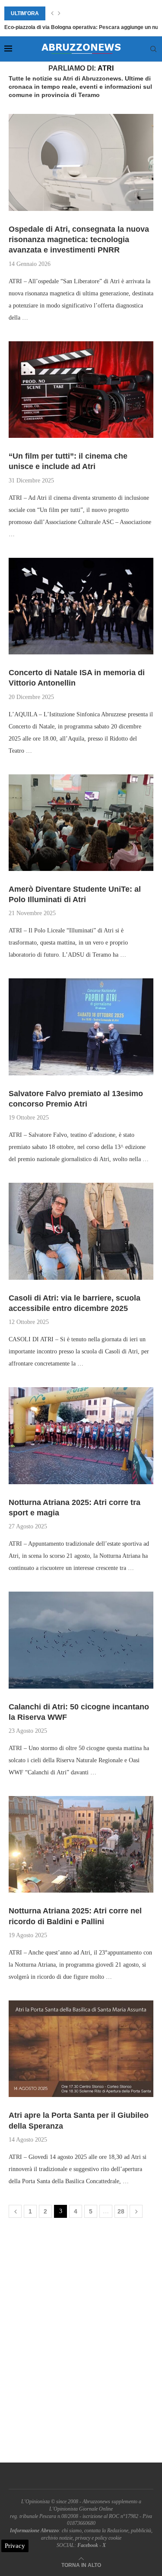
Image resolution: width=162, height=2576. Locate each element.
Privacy (15, 2546)
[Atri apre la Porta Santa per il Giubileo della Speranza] (81, 2049)
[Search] (153, 49)
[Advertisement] (81, 2342)
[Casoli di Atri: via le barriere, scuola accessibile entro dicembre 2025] (81, 1231)
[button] (52, 13)
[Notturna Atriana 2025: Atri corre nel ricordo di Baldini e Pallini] (81, 1844)
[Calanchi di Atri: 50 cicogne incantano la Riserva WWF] (81, 1640)
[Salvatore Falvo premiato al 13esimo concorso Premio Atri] (81, 1027)
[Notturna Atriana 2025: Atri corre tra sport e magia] (81, 1435)
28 (121, 2211)
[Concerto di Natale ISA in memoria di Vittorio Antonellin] (81, 606)
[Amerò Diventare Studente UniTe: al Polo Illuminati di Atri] (81, 823)
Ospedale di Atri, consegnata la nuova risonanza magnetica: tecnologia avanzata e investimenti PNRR (79, 240)
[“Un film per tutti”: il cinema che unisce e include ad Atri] (81, 390)
